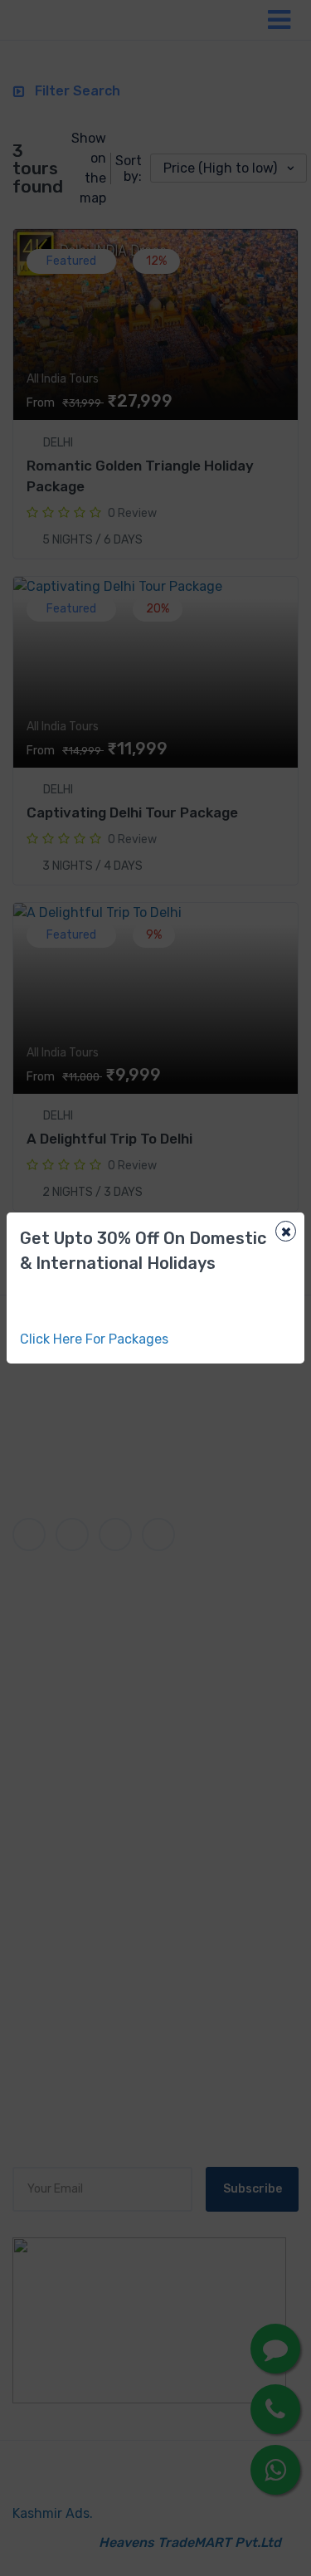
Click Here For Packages (94, 1339)
